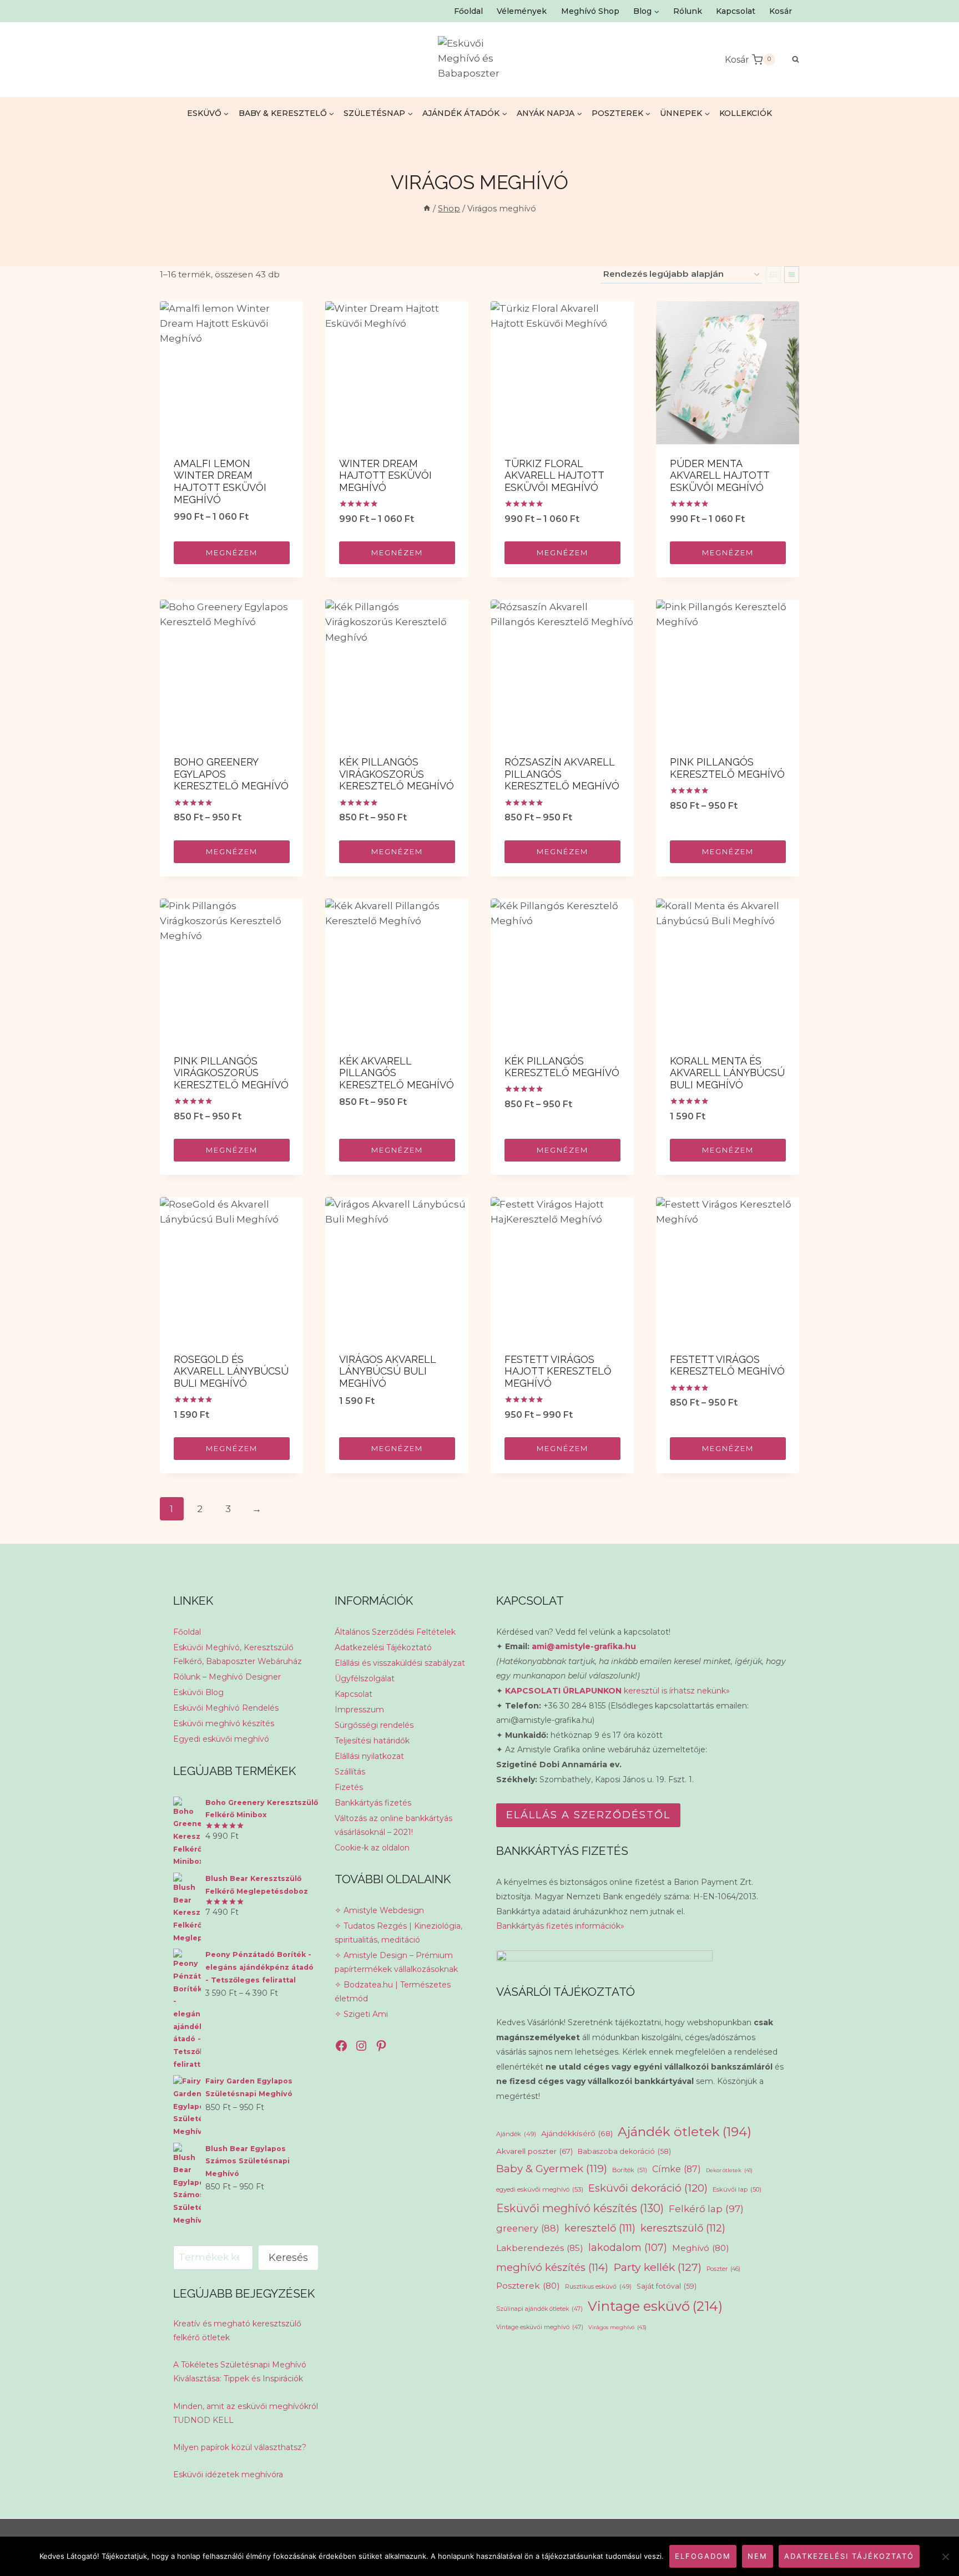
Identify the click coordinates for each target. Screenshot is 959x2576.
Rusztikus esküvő (598, 2286)
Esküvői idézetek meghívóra (228, 2474)
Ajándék (516, 2134)
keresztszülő (683, 2228)
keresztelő (600, 2228)
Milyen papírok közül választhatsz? (240, 2447)
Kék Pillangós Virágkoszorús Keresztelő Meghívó (397, 774)
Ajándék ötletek (685, 2132)
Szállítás (350, 1772)
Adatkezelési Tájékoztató (383, 1647)
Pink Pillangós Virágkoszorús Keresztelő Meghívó (231, 1073)
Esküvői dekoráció (648, 2188)
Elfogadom (703, 2556)
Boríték (630, 2170)
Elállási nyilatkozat (369, 1756)
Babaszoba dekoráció (624, 2151)
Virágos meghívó (617, 2327)
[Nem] (945, 2557)
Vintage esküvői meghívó (540, 2327)
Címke (677, 2169)
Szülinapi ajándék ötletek (539, 2309)
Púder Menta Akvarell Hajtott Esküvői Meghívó (720, 475)
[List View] (792, 275)
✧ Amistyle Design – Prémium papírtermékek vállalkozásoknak (396, 1962)
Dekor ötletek (729, 2170)
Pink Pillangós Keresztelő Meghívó (727, 768)
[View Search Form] (790, 60)
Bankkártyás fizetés (373, 1803)
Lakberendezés (540, 2248)
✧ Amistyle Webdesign (379, 1910)
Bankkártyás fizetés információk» (560, 1926)
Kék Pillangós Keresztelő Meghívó (562, 1067)
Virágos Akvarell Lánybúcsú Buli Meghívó (387, 1371)
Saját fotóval (667, 2286)
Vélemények (522, 11)
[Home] (427, 209)
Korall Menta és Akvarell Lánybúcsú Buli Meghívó (727, 1073)
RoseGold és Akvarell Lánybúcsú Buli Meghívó (231, 1371)
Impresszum (359, 1710)
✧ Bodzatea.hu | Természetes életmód (393, 1992)
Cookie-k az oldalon (372, 1848)
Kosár (781, 11)
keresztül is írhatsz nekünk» (617, 1691)
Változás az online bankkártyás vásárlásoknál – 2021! (393, 1825)
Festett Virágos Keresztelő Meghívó (727, 1365)
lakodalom (628, 2247)
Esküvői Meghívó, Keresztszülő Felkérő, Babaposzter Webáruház (238, 1654)
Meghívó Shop (590, 11)
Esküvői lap (737, 2189)
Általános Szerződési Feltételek (395, 1632)
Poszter (723, 2269)
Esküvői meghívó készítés (224, 1723)
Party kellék (657, 2267)
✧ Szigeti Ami (361, 2014)
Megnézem (232, 552)
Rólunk (688, 11)
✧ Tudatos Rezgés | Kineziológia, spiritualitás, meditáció (398, 1933)
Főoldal (468, 11)
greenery (528, 2228)
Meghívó (701, 2248)
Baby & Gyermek (552, 2169)
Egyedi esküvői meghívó (221, 1739)
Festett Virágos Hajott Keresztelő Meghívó (558, 1371)
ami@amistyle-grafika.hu (584, 1646)
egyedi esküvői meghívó (540, 2189)
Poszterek (528, 2286)
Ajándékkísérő (577, 2133)
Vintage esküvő (655, 2306)
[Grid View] (773, 275)
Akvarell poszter (534, 2151)
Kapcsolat (736, 11)
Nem (758, 2556)
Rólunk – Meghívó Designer (227, 1677)
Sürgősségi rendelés (374, 1725)
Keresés (288, 2258)
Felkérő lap (706, 2209)
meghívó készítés (552, 2267)
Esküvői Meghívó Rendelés (226, 1708)
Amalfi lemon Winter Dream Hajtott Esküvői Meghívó (220, 481)
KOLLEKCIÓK (746, 113)
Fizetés (349, 1787)
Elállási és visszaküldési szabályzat (400, 1663)
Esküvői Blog (198, 1692)
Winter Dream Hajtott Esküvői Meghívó (385, 475)
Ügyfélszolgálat (365, 1679)
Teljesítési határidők (372, 1741)
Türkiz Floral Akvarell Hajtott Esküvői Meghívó (554, 475)
